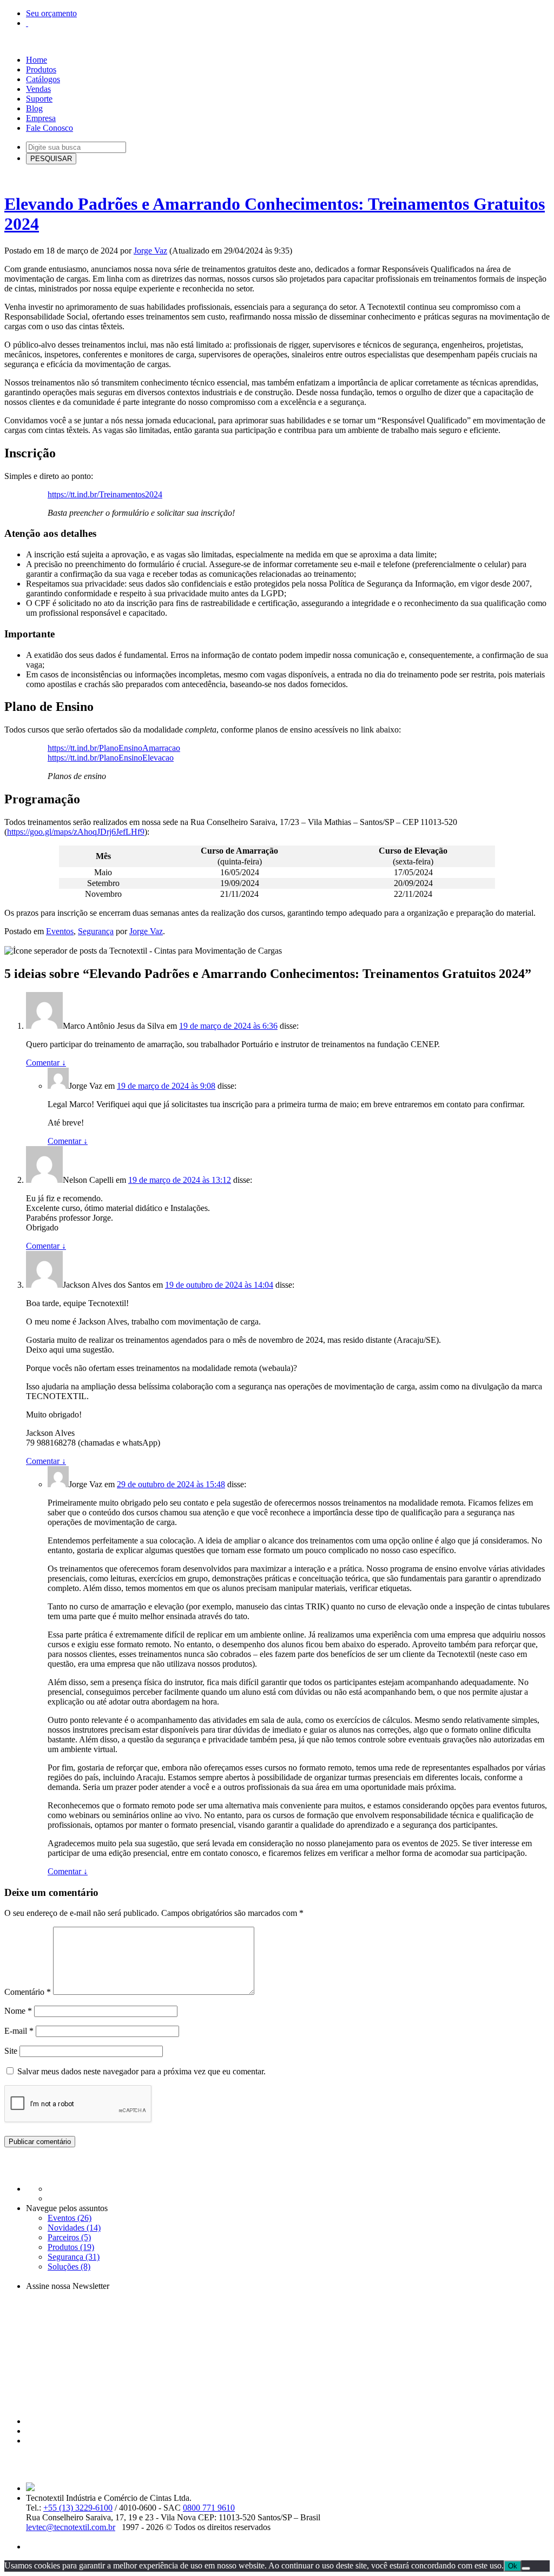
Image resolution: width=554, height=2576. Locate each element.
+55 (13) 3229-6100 (78, 2508)
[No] (526, 2568)
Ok (513, 2566)
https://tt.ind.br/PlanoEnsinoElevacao (111, 758)
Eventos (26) (70, 2218)
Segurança (96, 931)
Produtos (41, 69)
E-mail (19, 2031)
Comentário (28, 1992)
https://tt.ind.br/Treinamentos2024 (105, 494)
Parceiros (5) (69, 2237)
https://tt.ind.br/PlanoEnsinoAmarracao (114, 748)
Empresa (41, 118)
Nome (18, 2011)
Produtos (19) (71, 2247)
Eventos (60, 931)
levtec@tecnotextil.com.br (71, 2527)
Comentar (46, 1063)
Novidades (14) (74, 2228)
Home (37, 60)
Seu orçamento (51, 13)
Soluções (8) (69, 2267)
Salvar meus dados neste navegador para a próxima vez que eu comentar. (141, 2071)
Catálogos (43, 79)
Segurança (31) (74, 2257)
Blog (34, 108)
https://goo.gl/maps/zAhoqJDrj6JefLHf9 (76, 832)
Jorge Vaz (150, 251)
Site (11, 2051)
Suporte (39, 99)
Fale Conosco (50, 128)
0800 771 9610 (209, 2508)
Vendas (38, 89)
